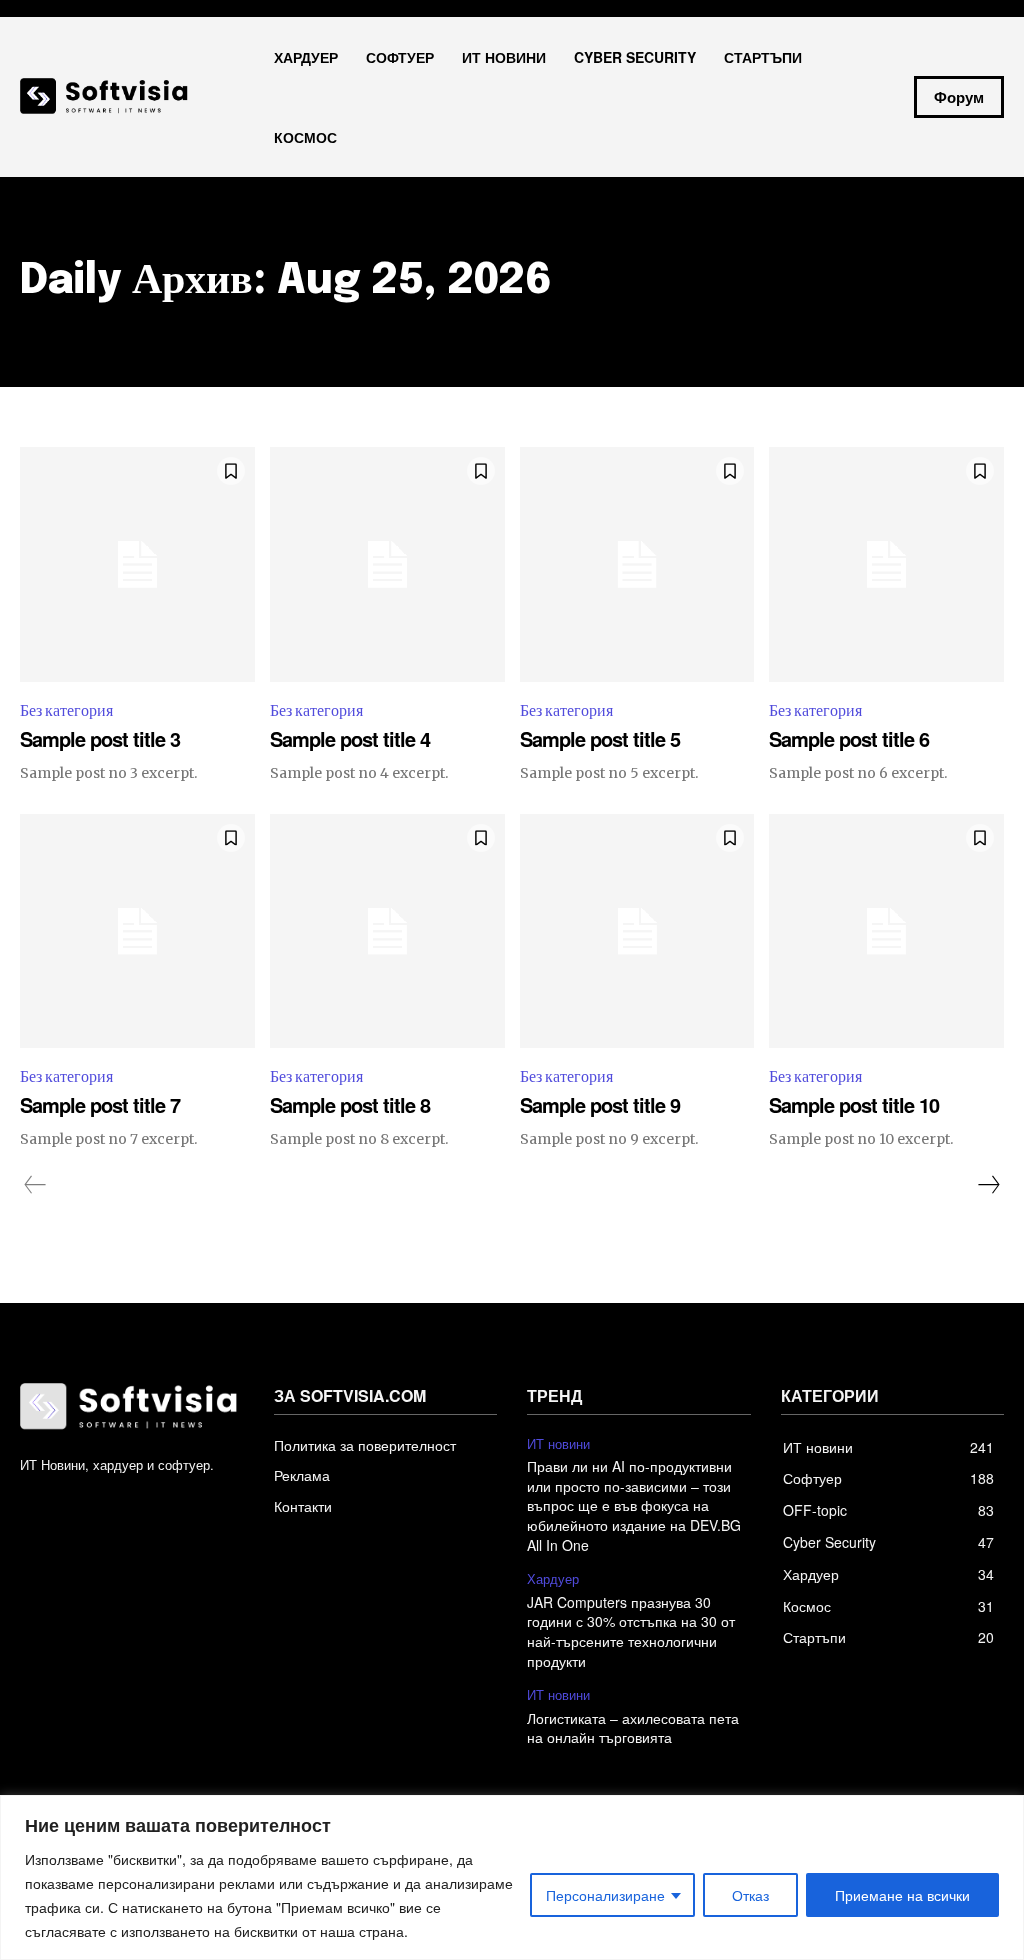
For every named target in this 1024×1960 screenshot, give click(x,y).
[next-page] (988, 1185)
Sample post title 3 (100, 738)
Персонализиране (605, 1895)
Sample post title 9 (600, 1104)
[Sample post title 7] (137, 931)
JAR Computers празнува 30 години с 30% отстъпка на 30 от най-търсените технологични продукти (631, 1631)
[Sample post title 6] (886, 564)
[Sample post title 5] (637, 564)
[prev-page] (35, 1185)
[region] (512, 1877)
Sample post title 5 (600, 738)
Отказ (750, 1895)
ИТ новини (558, 1444)
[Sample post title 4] (387, 564)
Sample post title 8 (350, 1104)
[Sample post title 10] (886, 931)
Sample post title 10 (854, 1104)
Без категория (66, 710)
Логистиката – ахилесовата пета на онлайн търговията (633, 1728)
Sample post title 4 (350, 738)
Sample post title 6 (849, 738)
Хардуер (553, 1579)
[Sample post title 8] (387, 931)
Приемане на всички (902, 1895)
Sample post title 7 (100, 1104)
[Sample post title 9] (637, 931)
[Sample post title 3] (137, 564)
